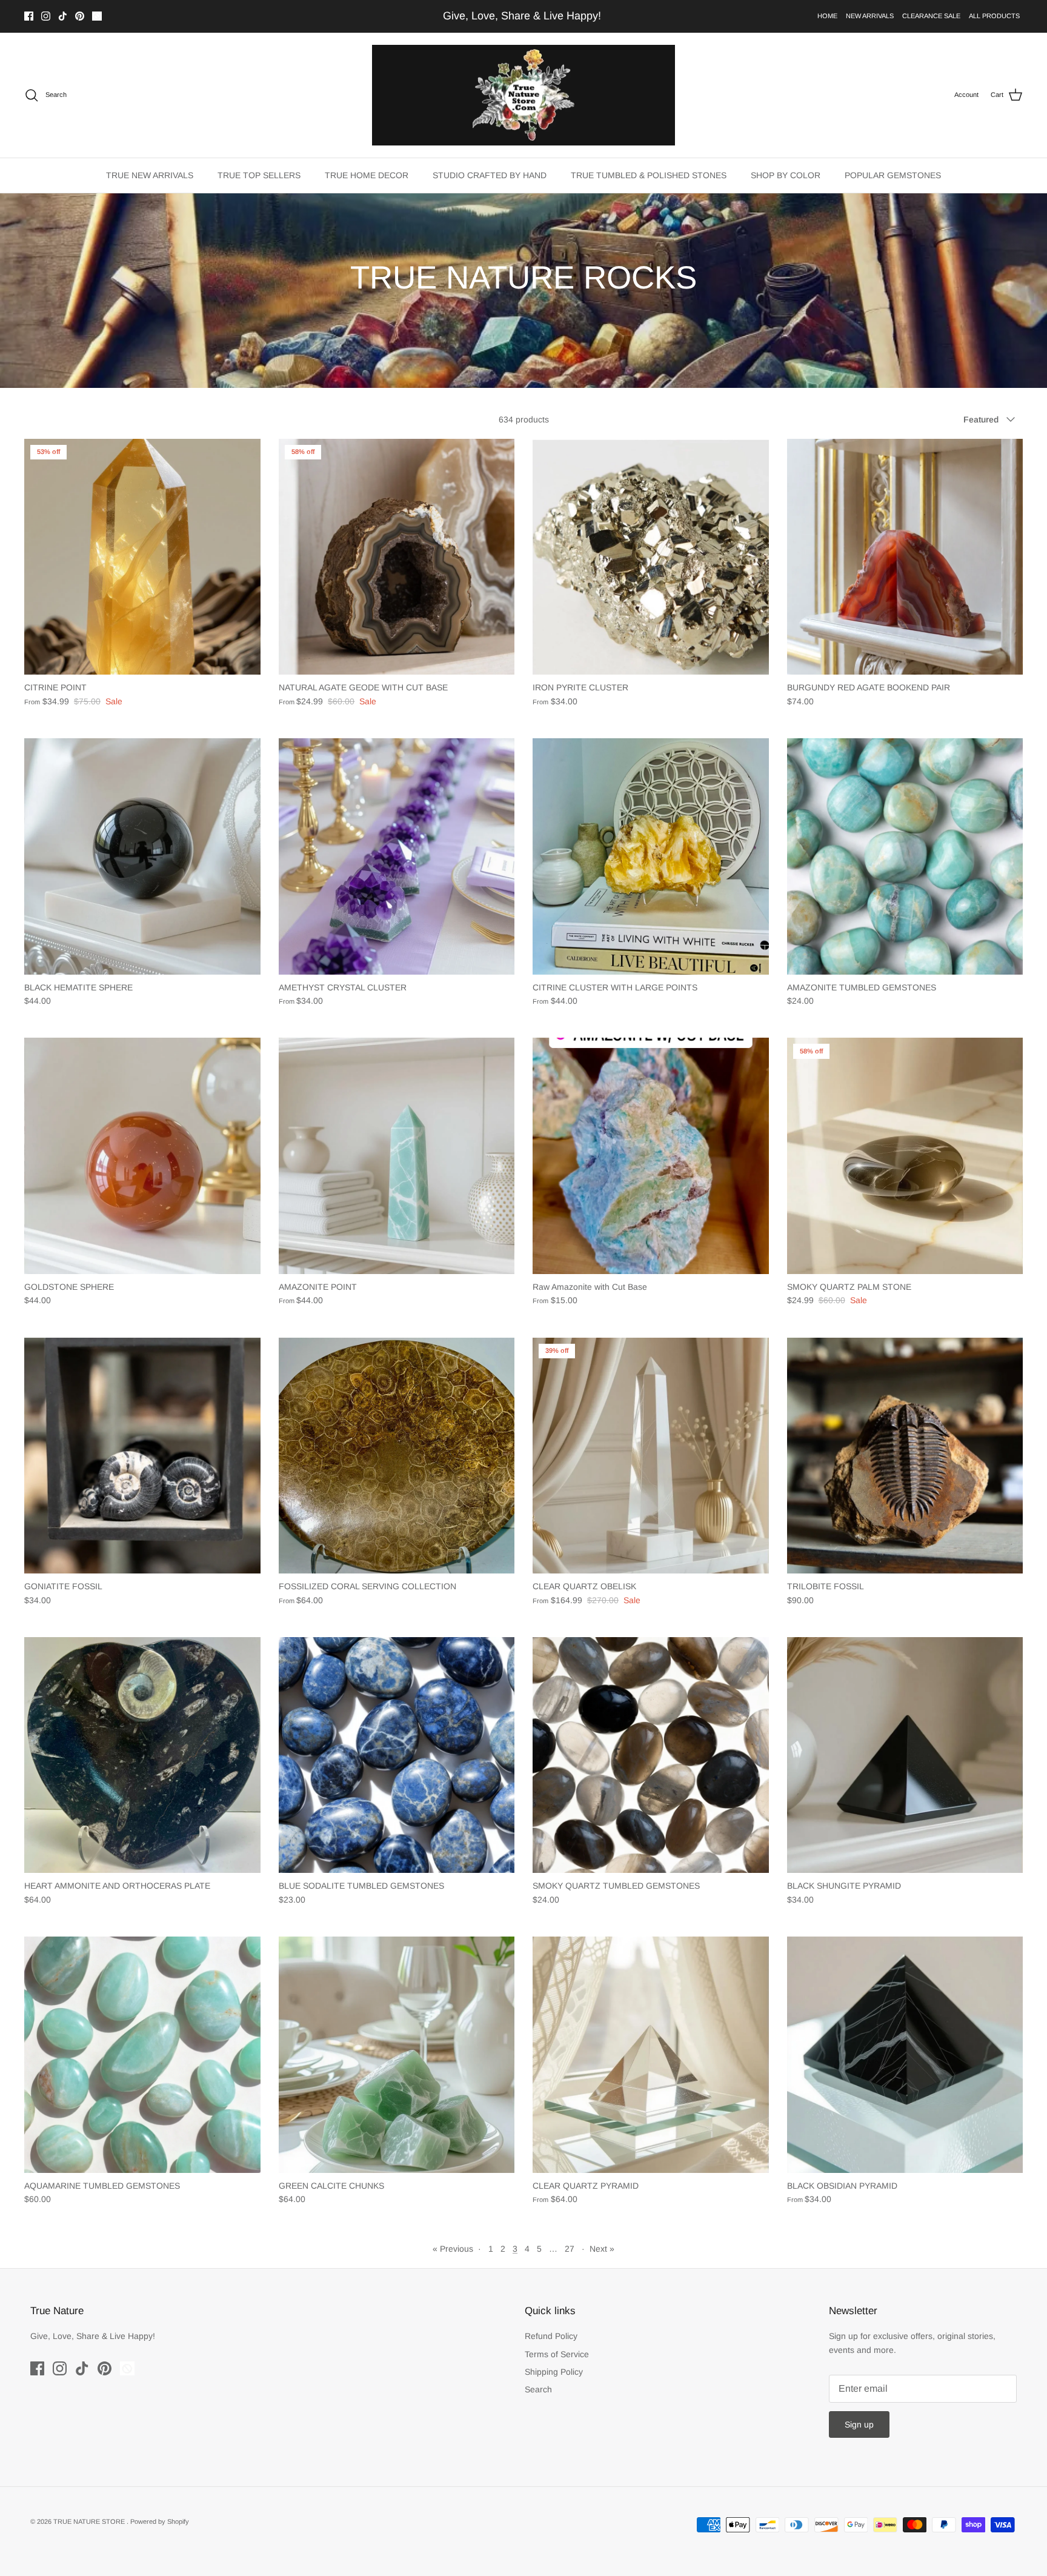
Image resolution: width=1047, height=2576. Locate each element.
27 (570, 2249)
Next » (602, 2249)
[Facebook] (29, 16)
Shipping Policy (554, 2372)
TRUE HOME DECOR (367, 175)
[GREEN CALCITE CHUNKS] (397, 2055)
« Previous (453, 2249)
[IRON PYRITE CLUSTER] (651, 557)
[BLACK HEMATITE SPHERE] (142, 856)
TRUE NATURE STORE (90, 2521)
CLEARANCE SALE (931, 16)
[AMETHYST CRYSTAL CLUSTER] (397, 856)
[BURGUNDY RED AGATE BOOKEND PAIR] (905, 557)
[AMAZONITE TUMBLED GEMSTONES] (905, 856)
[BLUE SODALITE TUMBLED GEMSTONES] (397, 1755)
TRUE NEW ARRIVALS (150, 175)
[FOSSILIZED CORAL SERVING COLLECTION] (397, 1456)
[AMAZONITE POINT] (397, 1156)
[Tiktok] (63, 16)
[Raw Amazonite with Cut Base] (651, 1156)
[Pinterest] (80, 16)
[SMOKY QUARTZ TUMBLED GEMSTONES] (651, 1755)
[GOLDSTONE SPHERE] (142, 1156)
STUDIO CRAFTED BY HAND (490, 175)
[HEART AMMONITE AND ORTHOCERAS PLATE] (142, 1755)
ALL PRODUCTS (994, 16)
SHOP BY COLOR (786, 175)
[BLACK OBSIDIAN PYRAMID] (905, 2055)
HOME (827, 16)
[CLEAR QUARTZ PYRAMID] (651, 2055)
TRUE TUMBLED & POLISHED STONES (649, 175)
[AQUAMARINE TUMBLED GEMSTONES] (142, 2055)
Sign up (859, 2424)
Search (538, 2389)
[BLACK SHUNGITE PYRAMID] (905, 1755)
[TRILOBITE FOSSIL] (905, 1456)
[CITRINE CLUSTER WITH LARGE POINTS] (651, 856)
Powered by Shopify (160, 2521)
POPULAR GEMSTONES (893, 175)
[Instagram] (46, 16)
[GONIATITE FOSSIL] (142, 1456)
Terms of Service (557, 2354)
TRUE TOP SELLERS (259, 175)
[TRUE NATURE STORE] (523, 95)
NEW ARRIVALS (870, 16)
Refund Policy (551, 2336)
